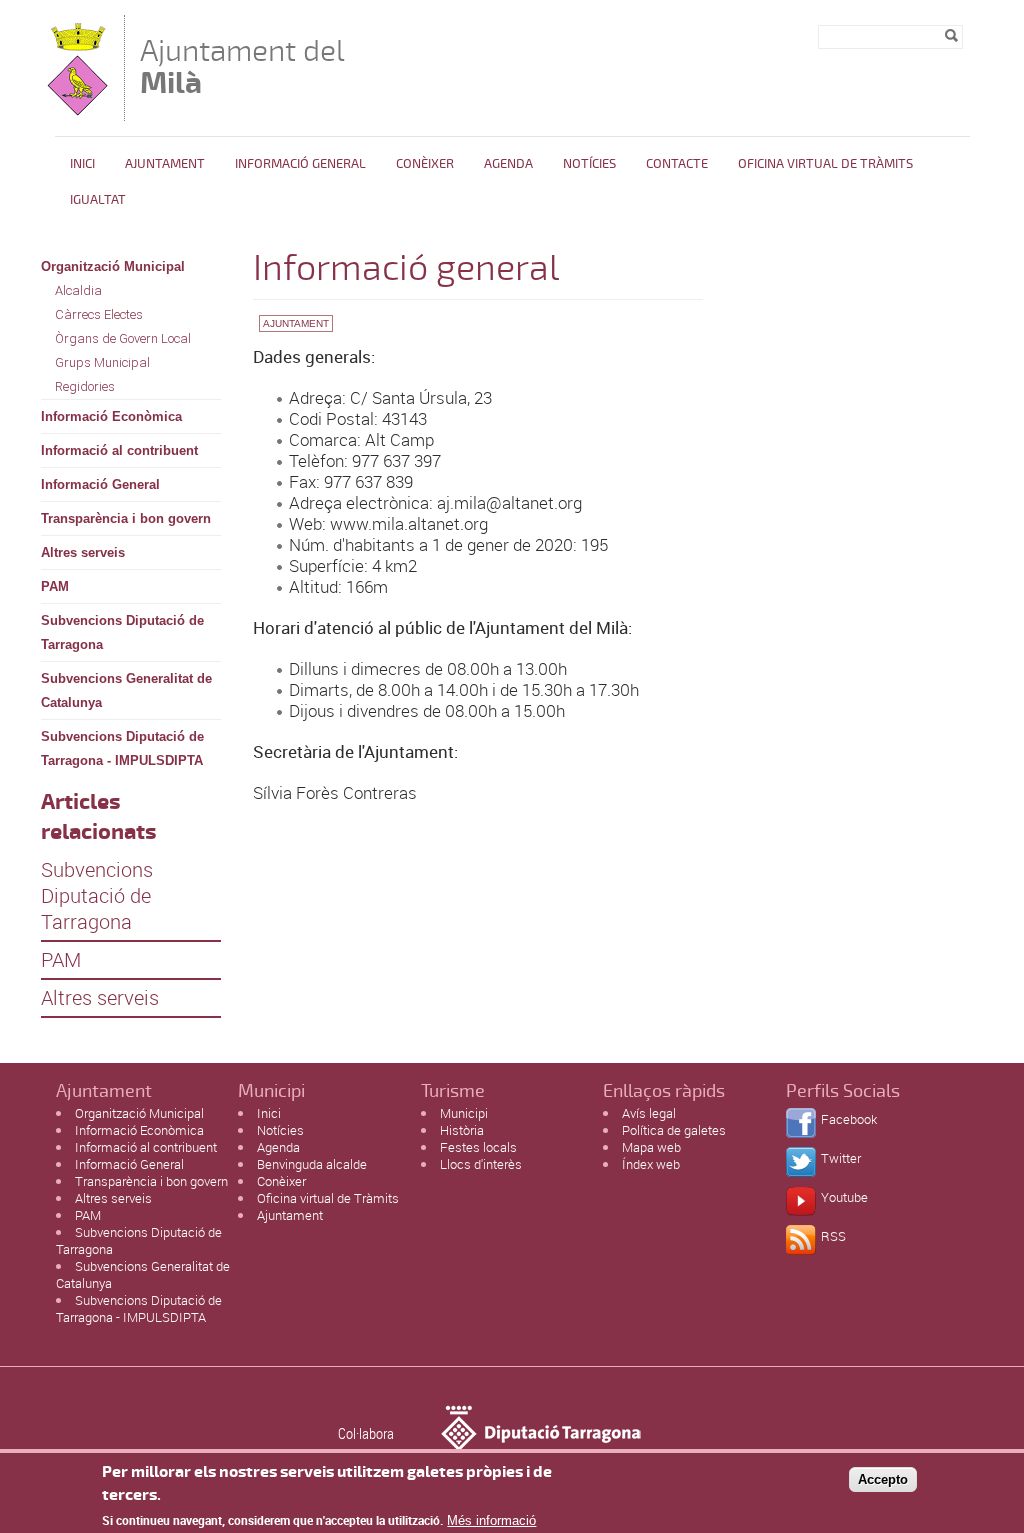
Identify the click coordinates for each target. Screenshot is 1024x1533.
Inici (82, 164)
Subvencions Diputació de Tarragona (122, 632)
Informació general (300, 164)
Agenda (508, 164)
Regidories (85, 386)
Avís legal (649, 1113)
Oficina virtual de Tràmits (328, 1198)
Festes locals (478, 1147)
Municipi (464, 1113)
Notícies (589, 164)
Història (462, 1130)
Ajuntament (165, 164)
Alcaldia (78, 290)
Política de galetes (674, 1130)
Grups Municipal (102, 362)
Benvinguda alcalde (312, 1164)
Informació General (100, 484)
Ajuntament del (242, 66)
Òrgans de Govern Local (123, 338)
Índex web (651, 1164)
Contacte (677, 164)
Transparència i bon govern (126, 518)
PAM (55, 586)
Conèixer (425, 164)
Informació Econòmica (111, 416)
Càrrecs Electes (99, 314)
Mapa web (651, 1147)
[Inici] (77, 111)
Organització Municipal (113, 266)
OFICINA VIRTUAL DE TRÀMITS (825, 164)
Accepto (883, 1479)
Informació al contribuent (119, 450)
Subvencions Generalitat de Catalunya (126, 690)
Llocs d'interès (481, 1164)
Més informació (491, 1520)
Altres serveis (83, 552)
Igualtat (98, 200)
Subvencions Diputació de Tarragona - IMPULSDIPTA (122, 748)
